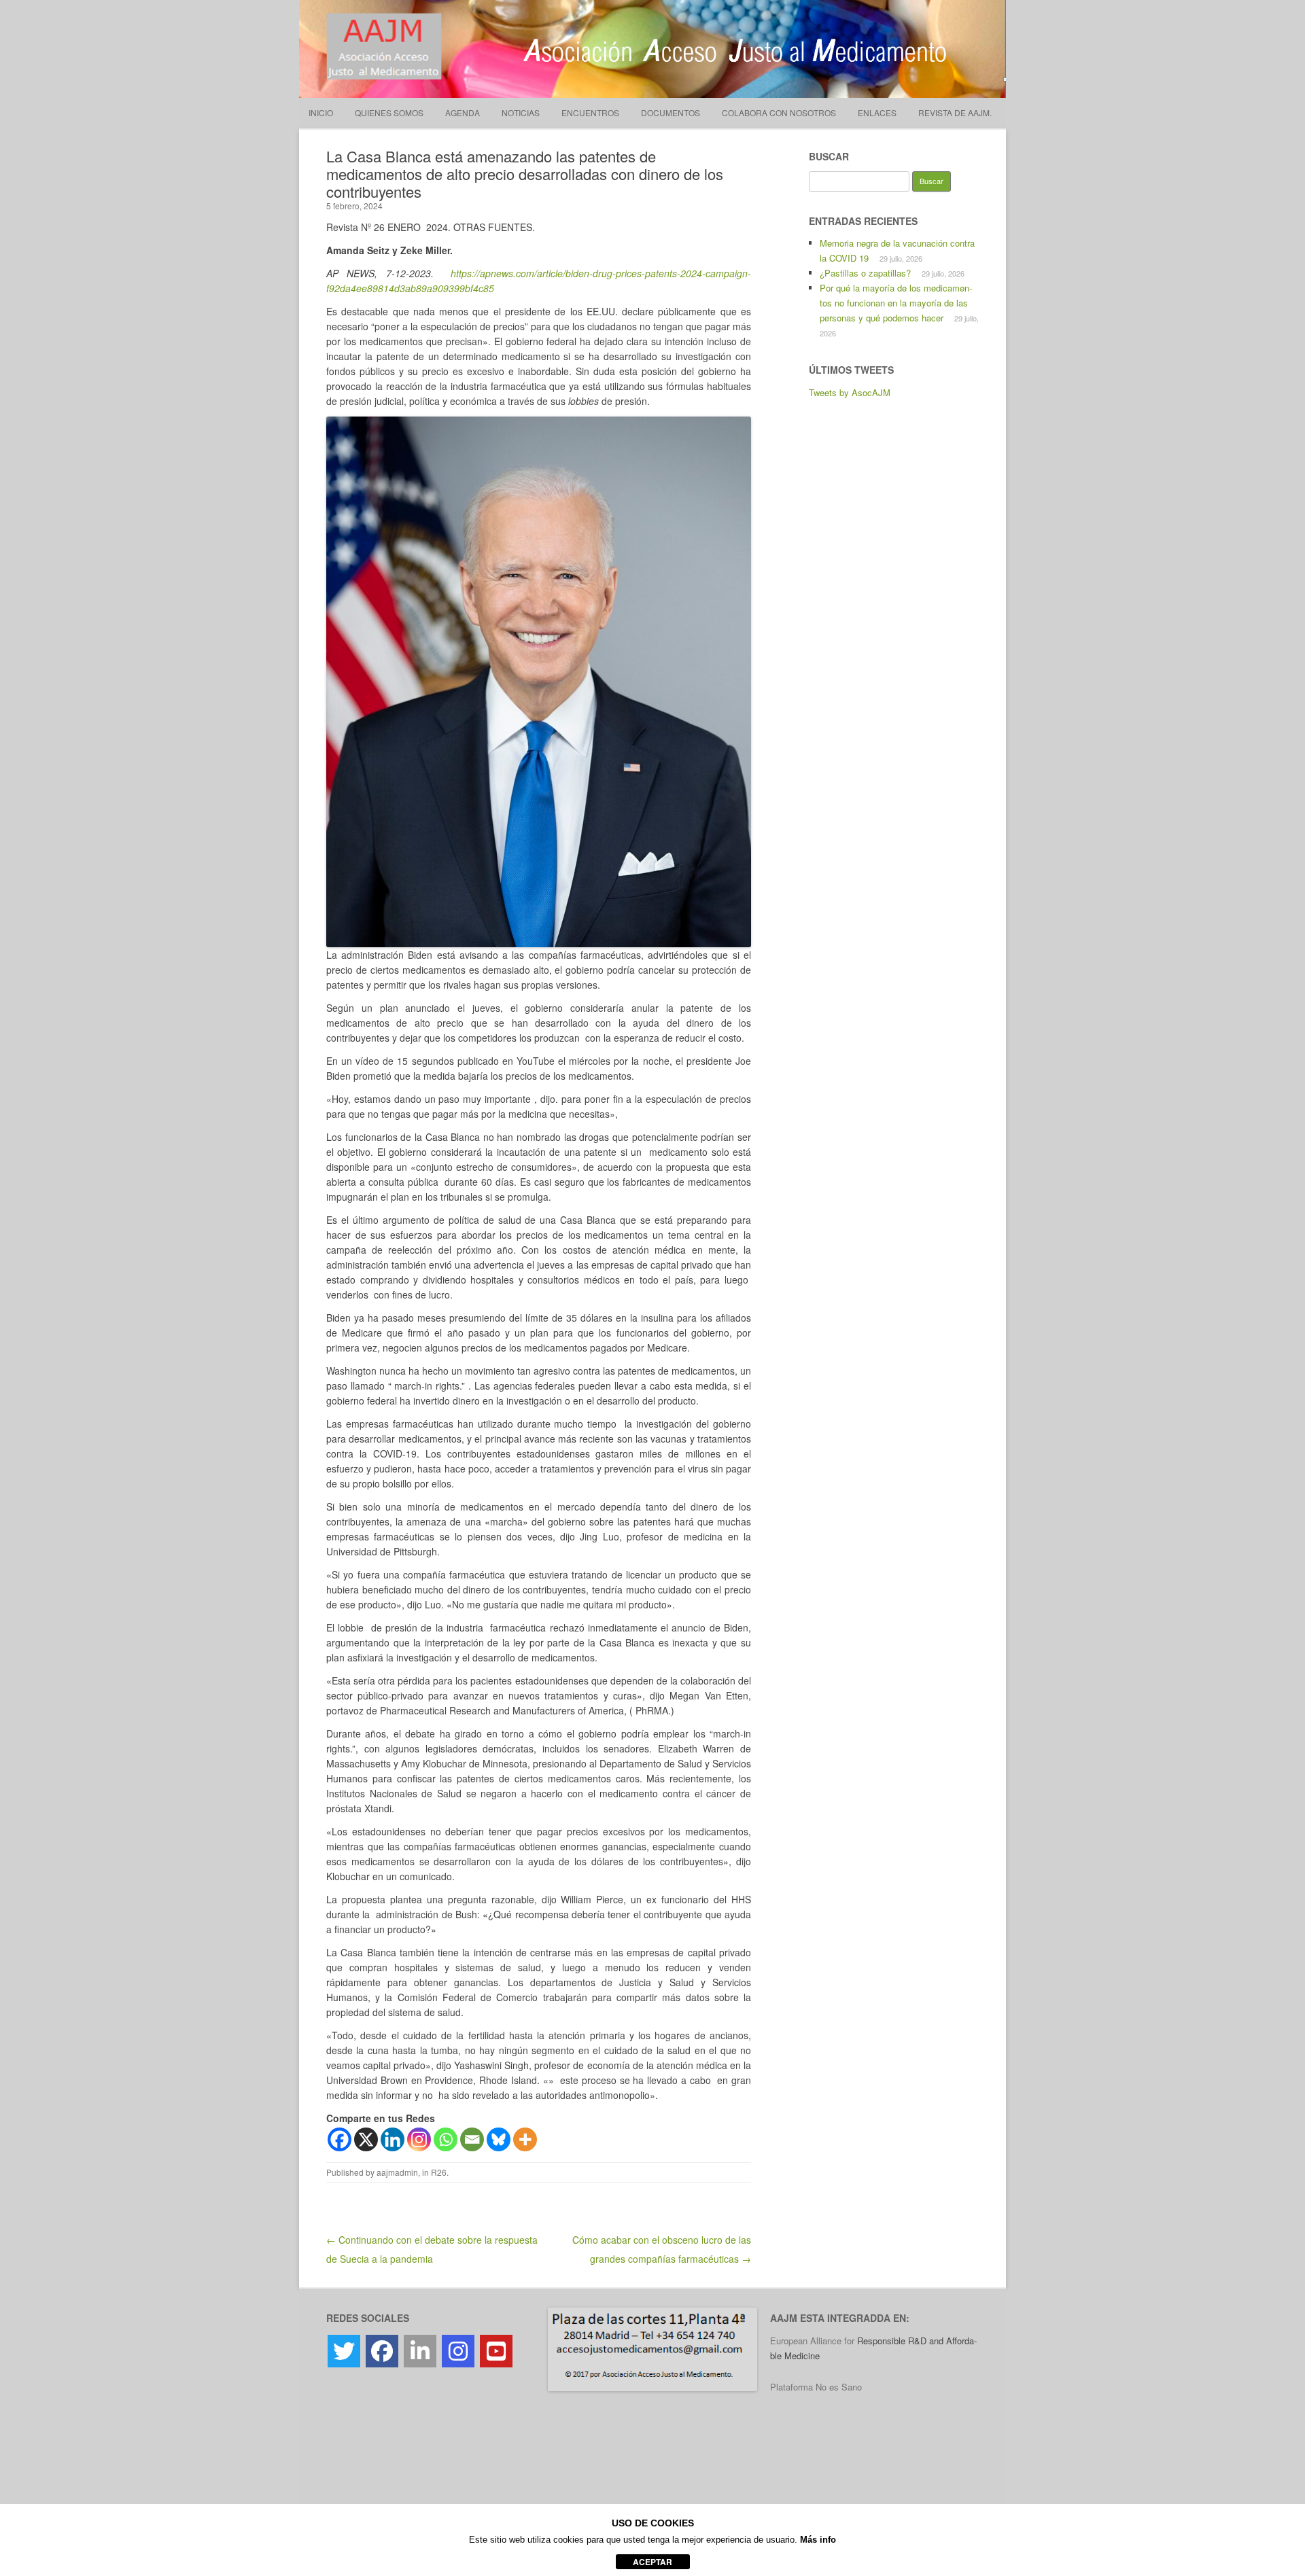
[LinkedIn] (420, 2351)
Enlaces (877, 112)
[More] (525, 2139)
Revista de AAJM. (955, 112)
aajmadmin (397, 2172)
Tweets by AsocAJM (850, 392)
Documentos (671, 112)
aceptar (652, 2562)
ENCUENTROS (590, 112)
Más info (818, 2540)
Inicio (321, 112)
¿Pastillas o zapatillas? (865, 273)
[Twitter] (344, 2351)
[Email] (472, 2139)
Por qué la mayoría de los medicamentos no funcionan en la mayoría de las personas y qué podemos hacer (896, 303)
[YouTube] (496, 2351)
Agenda (463, 112)
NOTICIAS (521, 112)
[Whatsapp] (446, 2139)
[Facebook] (340, 2139)
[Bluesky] (499, 2139)
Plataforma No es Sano (816, 2387)
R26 (439, 2172)
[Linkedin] (393, 2139)
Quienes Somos (389, 112)
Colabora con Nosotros (779, 112)
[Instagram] (419, 2139)
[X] (366, 2139)
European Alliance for (814, 2341)
